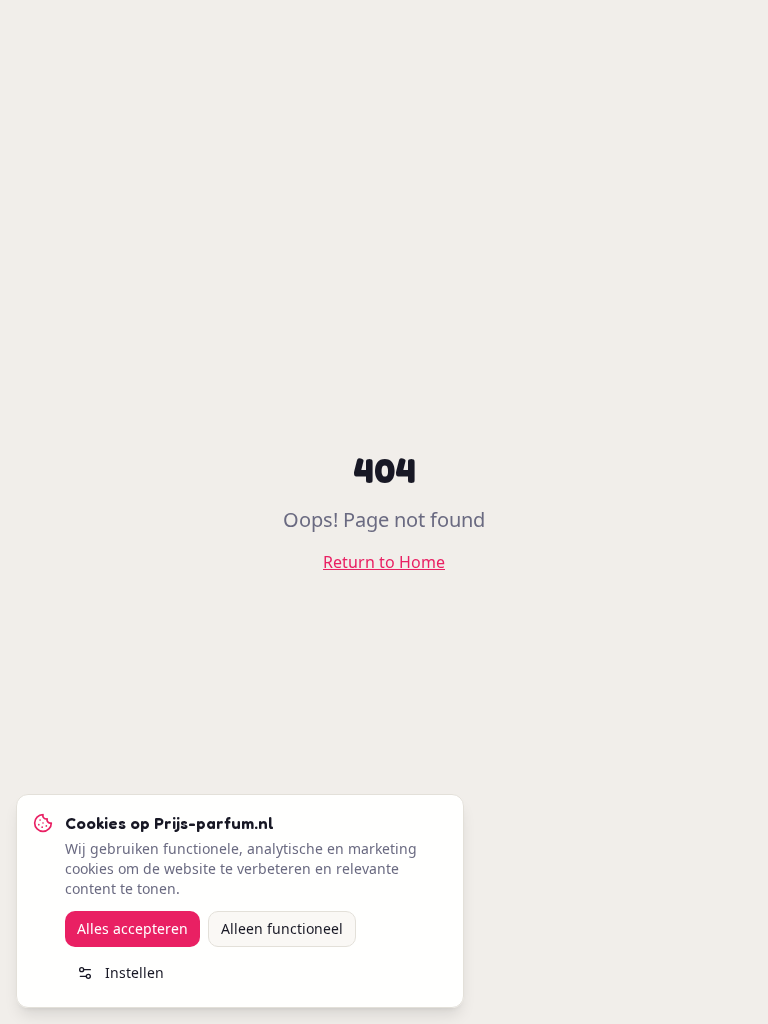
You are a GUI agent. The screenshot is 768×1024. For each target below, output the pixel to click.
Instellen (134, 972)
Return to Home (384, 562)
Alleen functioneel (282, 928)
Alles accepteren (132, 928)
